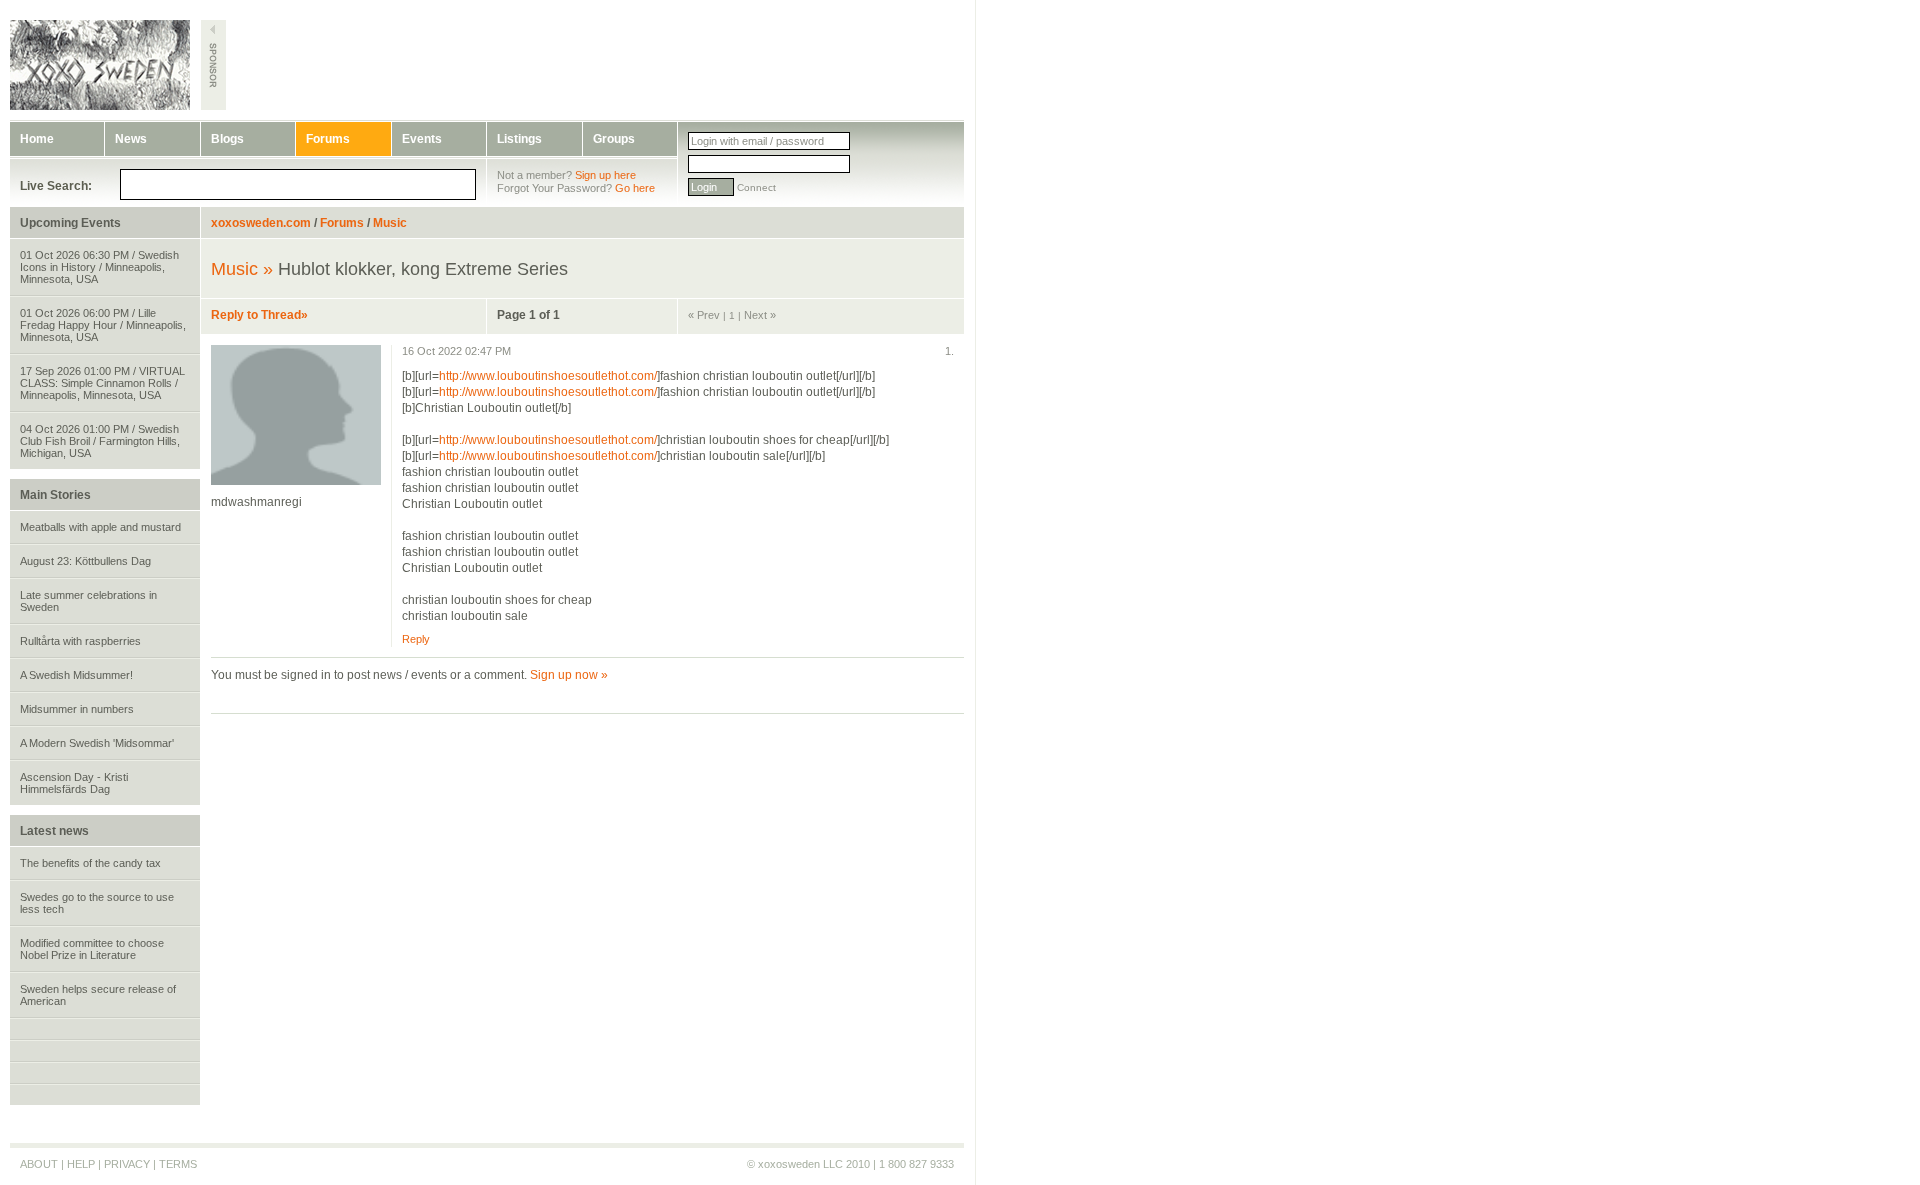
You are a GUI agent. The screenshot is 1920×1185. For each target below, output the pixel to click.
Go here (635, 188)
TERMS (178, 1164)
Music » (242, 269)
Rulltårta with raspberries (80, 641)
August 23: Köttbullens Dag (85, 561)
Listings (519, 139)
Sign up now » (569, 675)
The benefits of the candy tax (90, 863)
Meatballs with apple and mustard (100, 527)
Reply (416, 639)
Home (37, 139)
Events (422, 139)
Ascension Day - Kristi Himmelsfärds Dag (74, 783)
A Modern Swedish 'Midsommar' (97, 743)
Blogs (227, 139)
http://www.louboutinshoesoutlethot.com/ (548, 376)
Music (390, 223)
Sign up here (605, 175)
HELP (81, 1164)
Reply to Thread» (259, 315)
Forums (328, 139)
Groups (614, 139)
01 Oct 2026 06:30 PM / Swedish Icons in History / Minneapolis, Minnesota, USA (99, 267)
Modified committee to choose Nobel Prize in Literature (92, 949)
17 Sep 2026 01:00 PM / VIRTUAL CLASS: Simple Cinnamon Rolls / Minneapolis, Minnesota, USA (102, 383)
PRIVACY (127, 1164)
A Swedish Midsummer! (76, 675)
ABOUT (39, 1164)
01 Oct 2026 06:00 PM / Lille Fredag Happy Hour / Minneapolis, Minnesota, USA (103, 325)
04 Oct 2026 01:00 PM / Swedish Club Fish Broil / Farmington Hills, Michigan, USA (100, 441)
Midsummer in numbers (77, 709)
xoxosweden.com (261, 223)
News (131, 139)
